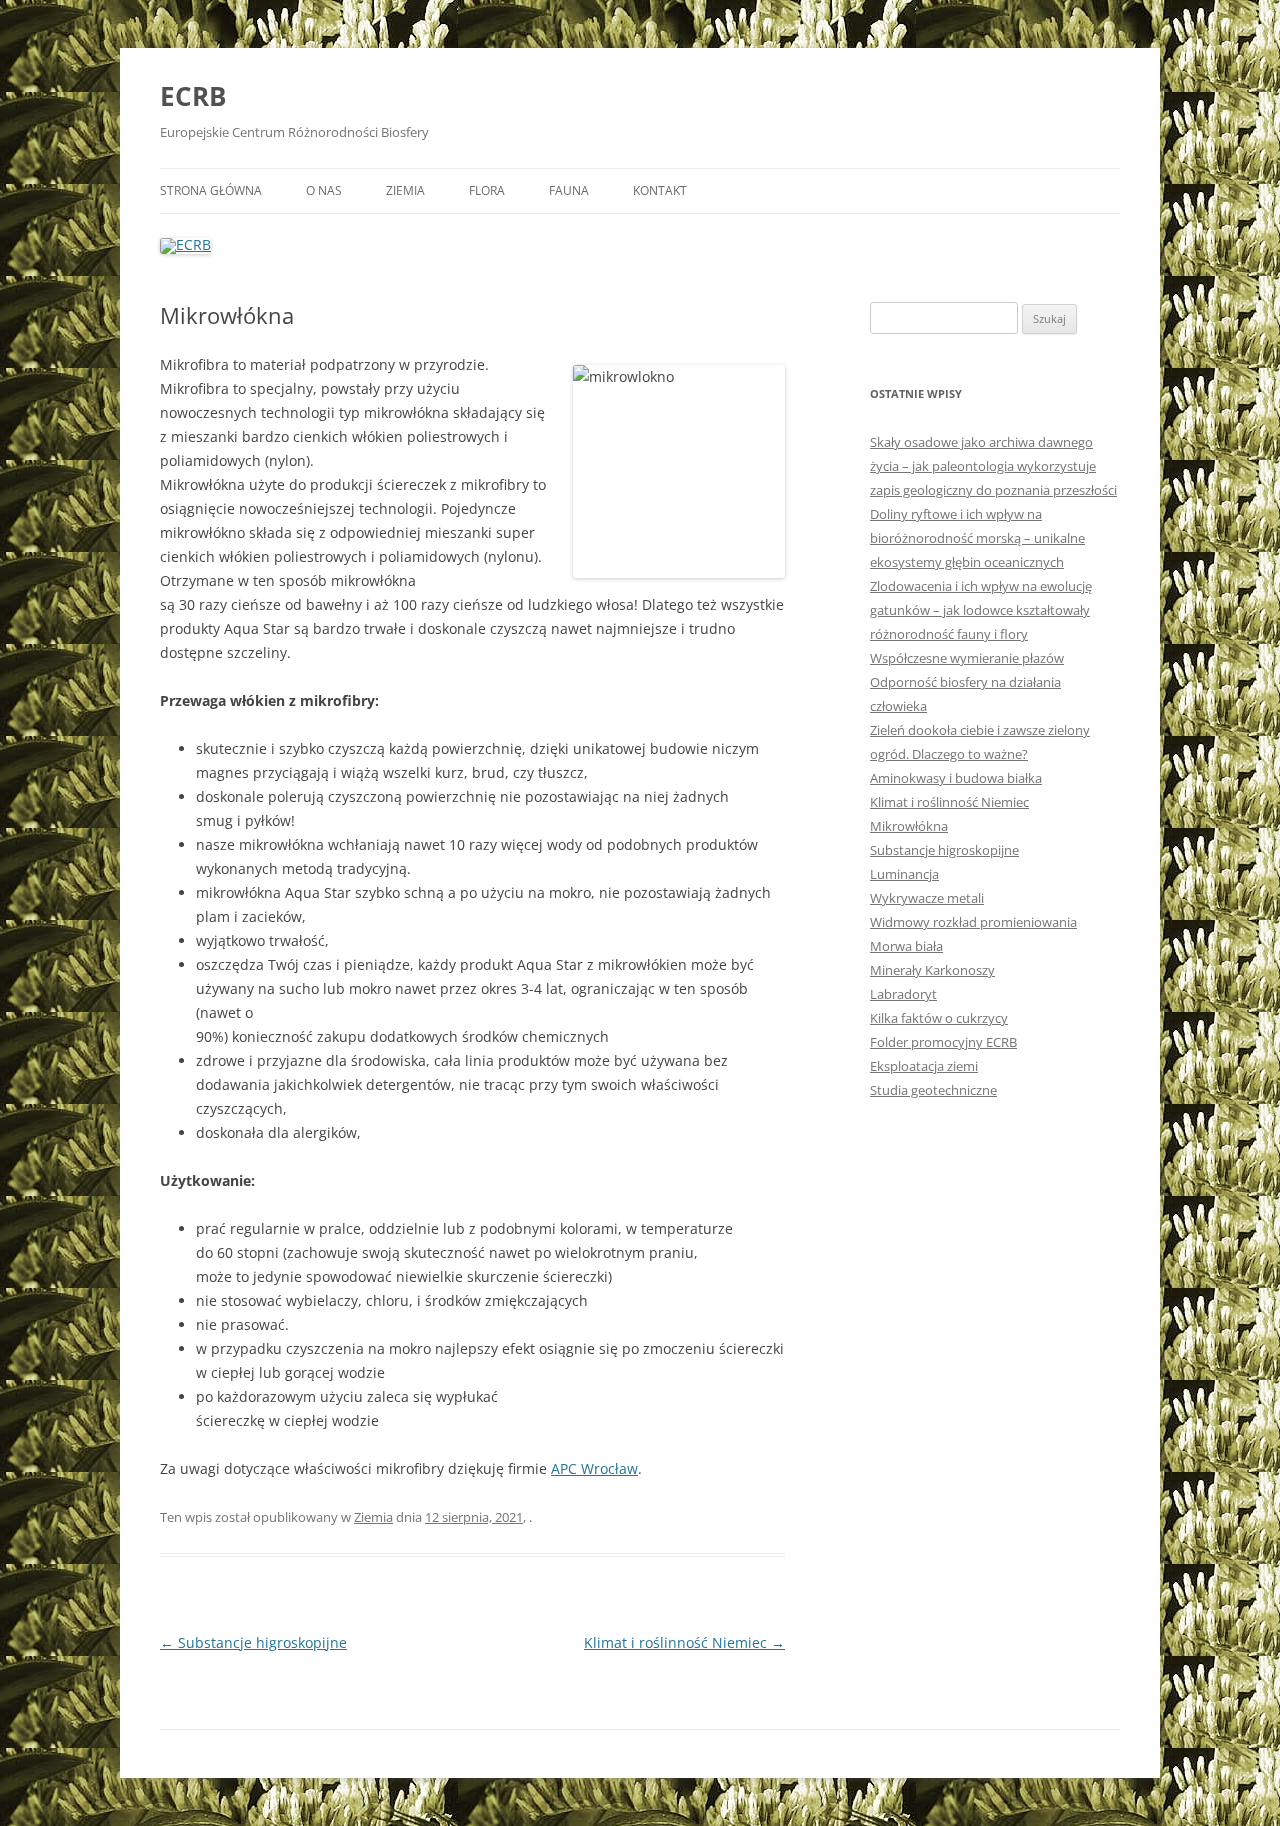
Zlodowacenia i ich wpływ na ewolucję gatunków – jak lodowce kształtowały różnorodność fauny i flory (981, 610)
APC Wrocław (594, 1468)
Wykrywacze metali (927, 898)
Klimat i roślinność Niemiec (684, 1642)
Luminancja (904, 874)
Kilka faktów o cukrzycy (939, 1018)
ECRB (193, 96)
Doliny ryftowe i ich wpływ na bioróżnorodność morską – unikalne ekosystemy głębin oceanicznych (977, 538)
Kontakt (660, 190)
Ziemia (405, 190)
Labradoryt (903, 994)
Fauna (569, 190)
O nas (324, 190)
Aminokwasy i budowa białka (956, 778)
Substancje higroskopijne (253, 1642)
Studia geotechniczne (933, 1090)
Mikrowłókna (909, 826)
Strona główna (211, 190)
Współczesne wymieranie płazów (967, 658)
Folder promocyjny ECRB (943, 1042)
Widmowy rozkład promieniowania (973, 922)
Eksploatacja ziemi (924, 1066)
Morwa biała (906, 946)
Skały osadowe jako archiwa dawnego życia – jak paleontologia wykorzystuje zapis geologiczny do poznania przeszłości (993, 466)
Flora (487, 190)
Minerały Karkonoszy (932, 970)
